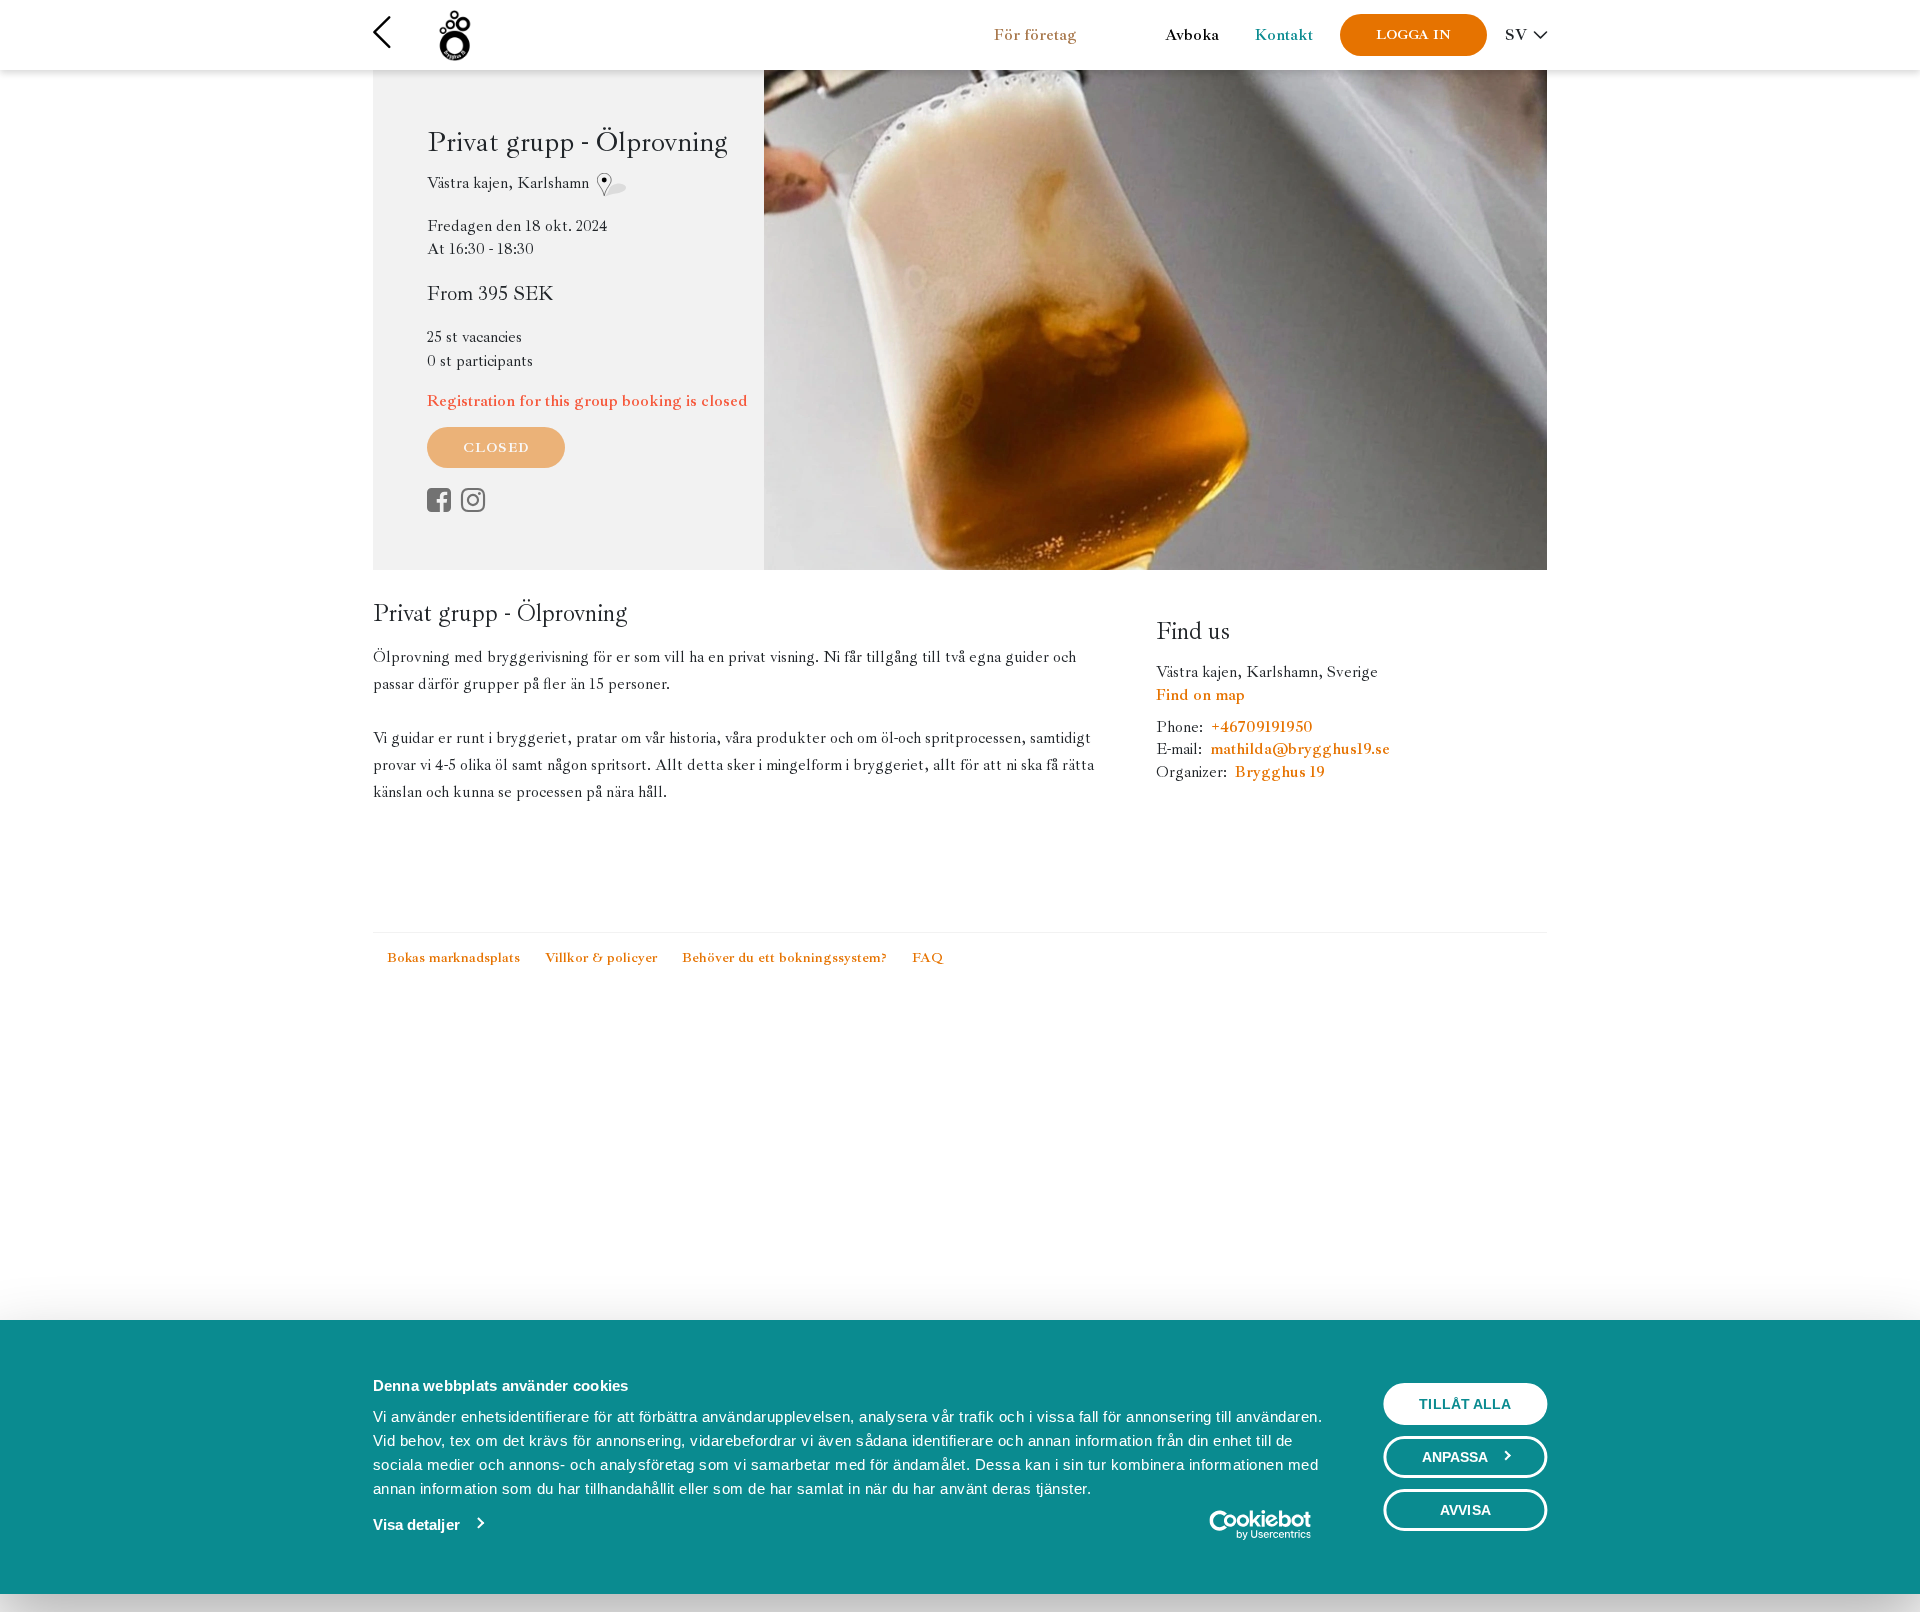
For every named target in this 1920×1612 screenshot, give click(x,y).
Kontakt (1284, 35)
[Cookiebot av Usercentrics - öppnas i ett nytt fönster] (1259, 1525)
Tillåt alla (1465, 1404)
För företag (1035, 35)
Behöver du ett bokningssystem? (786, 957)
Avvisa (1465, 1510)
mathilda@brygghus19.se (1300, 749)
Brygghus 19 (1280, 772)
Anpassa (1455, 1457)
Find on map (1200, 695)
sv (1516, 35)
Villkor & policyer (603, 957)
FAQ (927, 957)
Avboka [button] (1192, 35)
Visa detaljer (416, 1524)
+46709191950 (1262, 727)
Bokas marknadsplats (455, 957)
